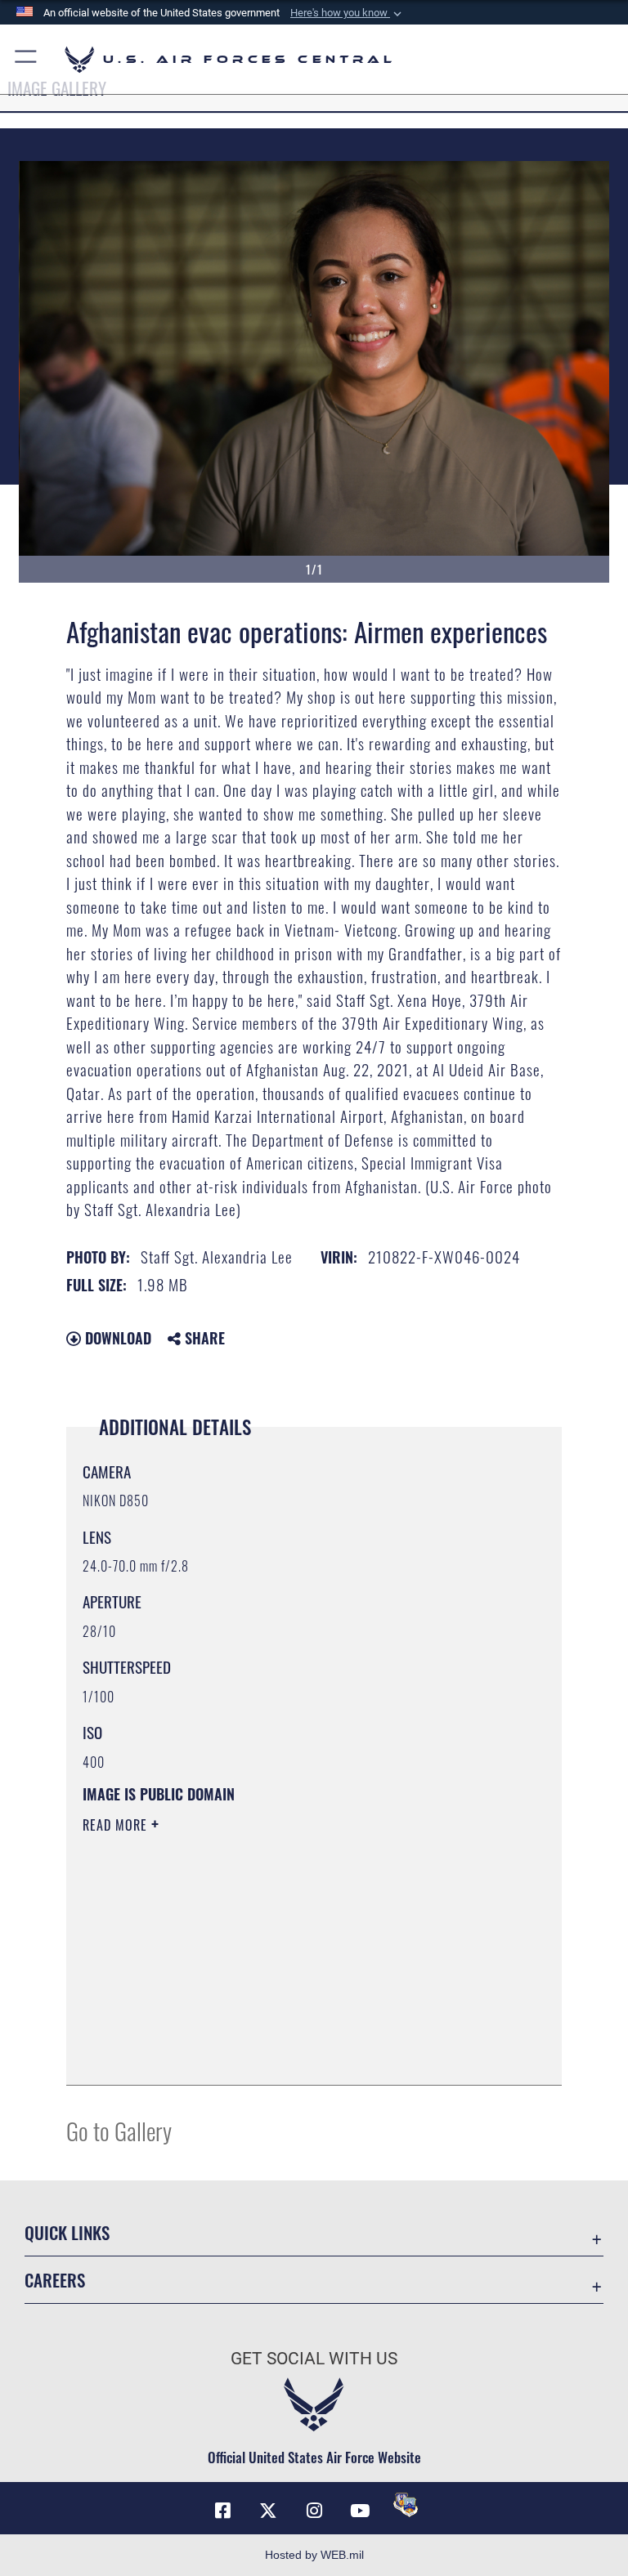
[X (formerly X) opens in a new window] (268, 2511)
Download (116, 1338)
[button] (348, 13)
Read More (117, 1825)
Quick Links (67, 2232)
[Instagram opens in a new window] (314, 2511)
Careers (55, 2280)
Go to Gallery (119, 2130)
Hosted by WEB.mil (314, 2555)
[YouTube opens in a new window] (360, 2511)
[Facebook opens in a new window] (222, 2511)
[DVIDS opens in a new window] (406, 2505)
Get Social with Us (314, 2359)
